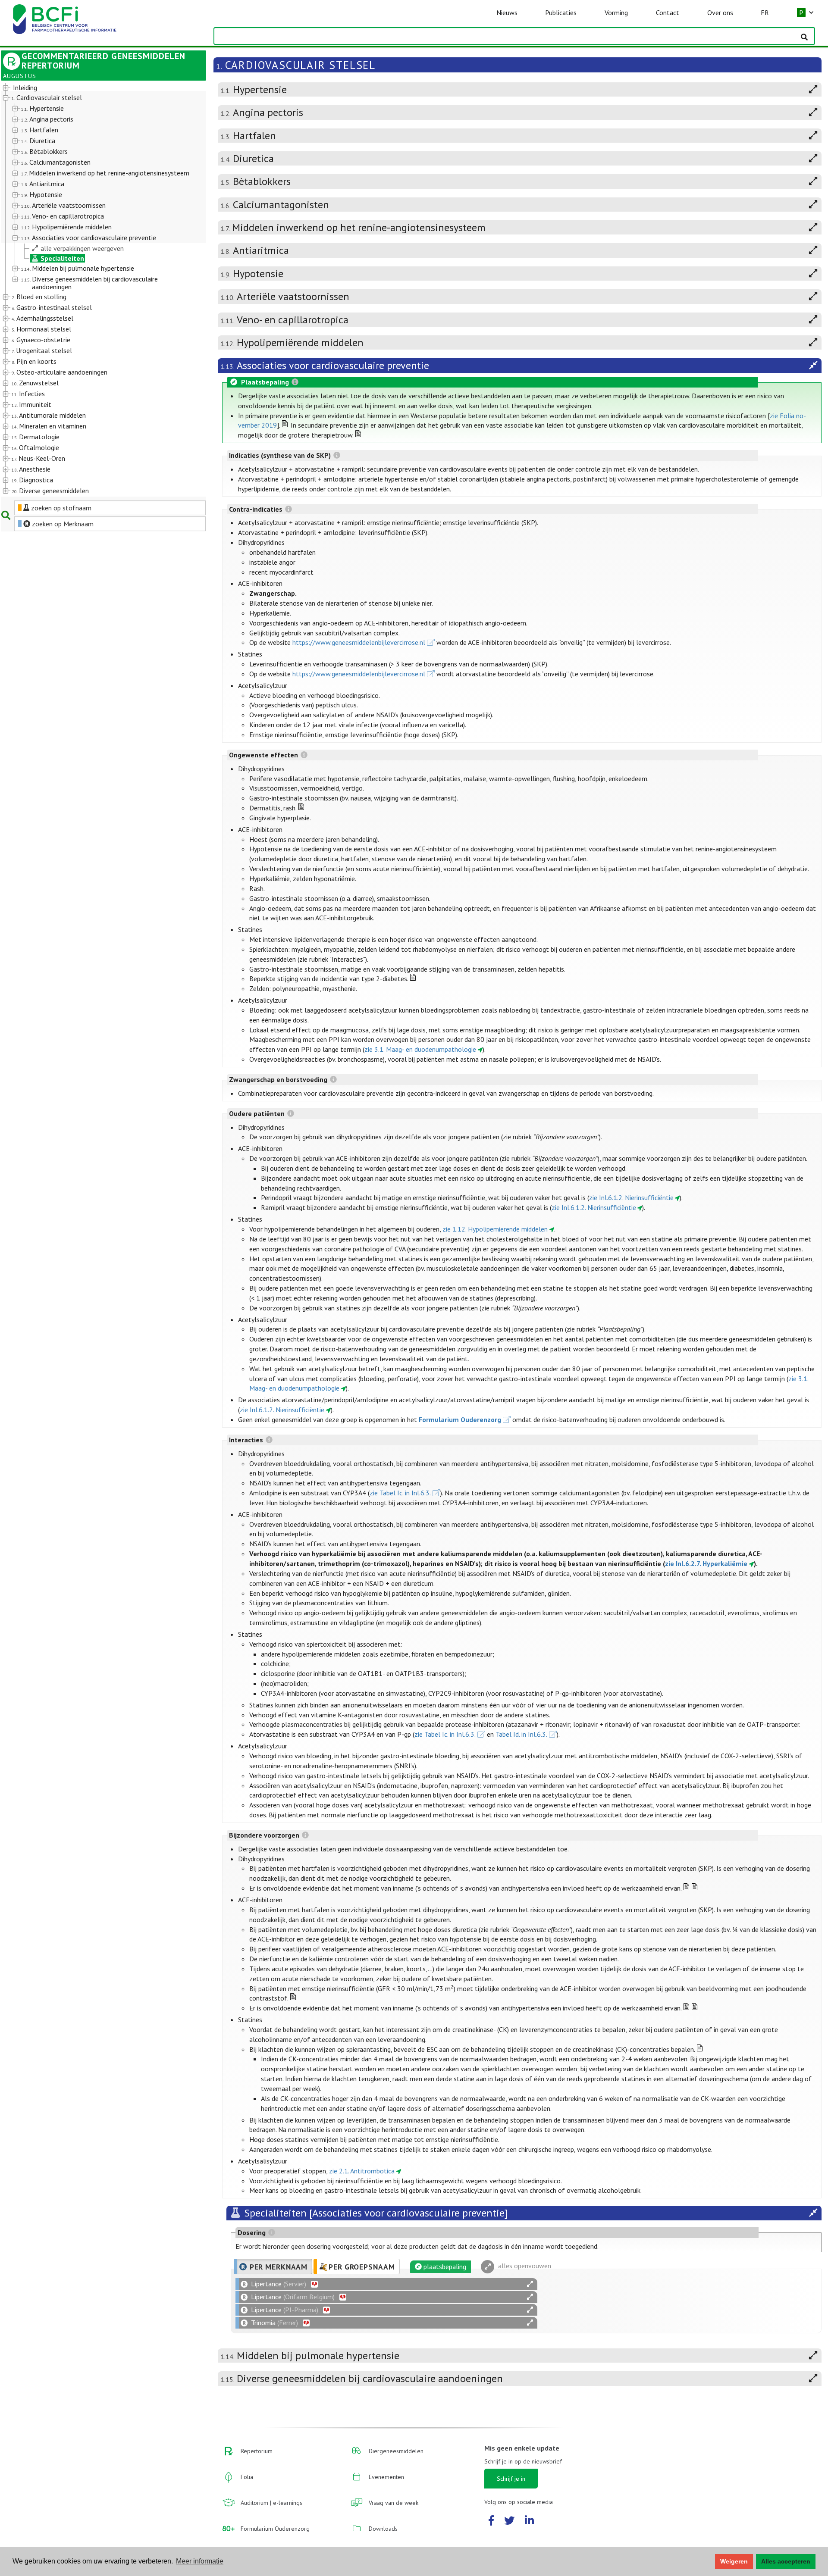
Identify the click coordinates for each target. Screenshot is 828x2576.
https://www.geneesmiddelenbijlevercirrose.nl (359, 642)
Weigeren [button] (734, 2561)
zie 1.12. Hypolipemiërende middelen (495, 1229)
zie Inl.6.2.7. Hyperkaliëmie (706, 1563)
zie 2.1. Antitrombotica (362, 2171)
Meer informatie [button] (200, 2561)
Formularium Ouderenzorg (460, 1419)
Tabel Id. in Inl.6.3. (521, 1734)
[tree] (95, 290)
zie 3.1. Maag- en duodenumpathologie (420, 1049)
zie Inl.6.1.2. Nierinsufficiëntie (631, 1197)
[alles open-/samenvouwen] (530, 2284)
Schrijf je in (511, 2479)
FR (765, 13)
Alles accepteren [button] (786, 2561)
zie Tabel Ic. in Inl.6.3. (400, 1493)
